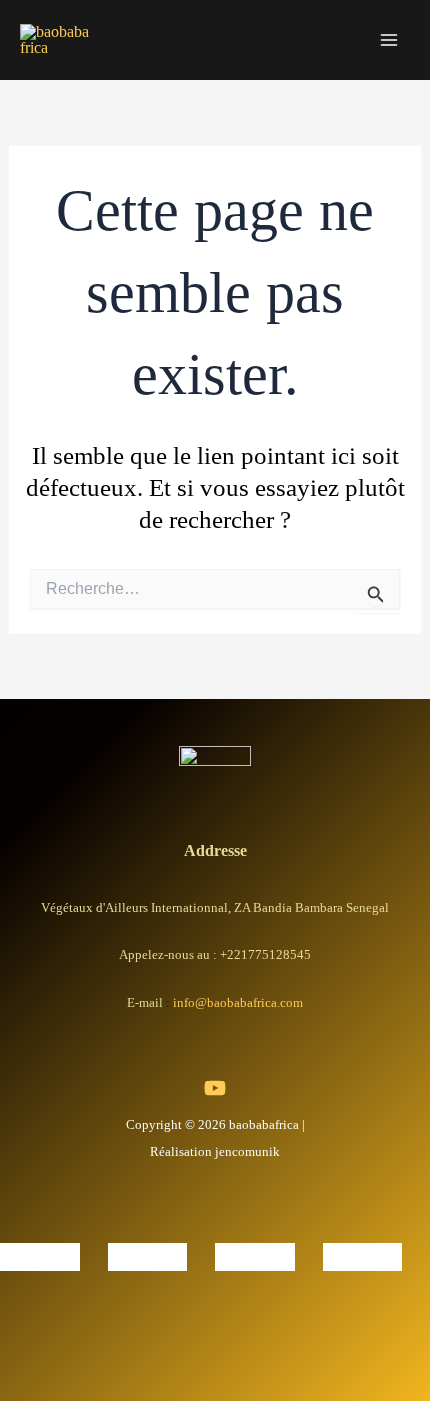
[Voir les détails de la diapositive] (40, 1254)
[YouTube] (215, 1088)
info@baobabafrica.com (238, 1002)
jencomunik (247, 1151)
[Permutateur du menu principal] (388, 40)
